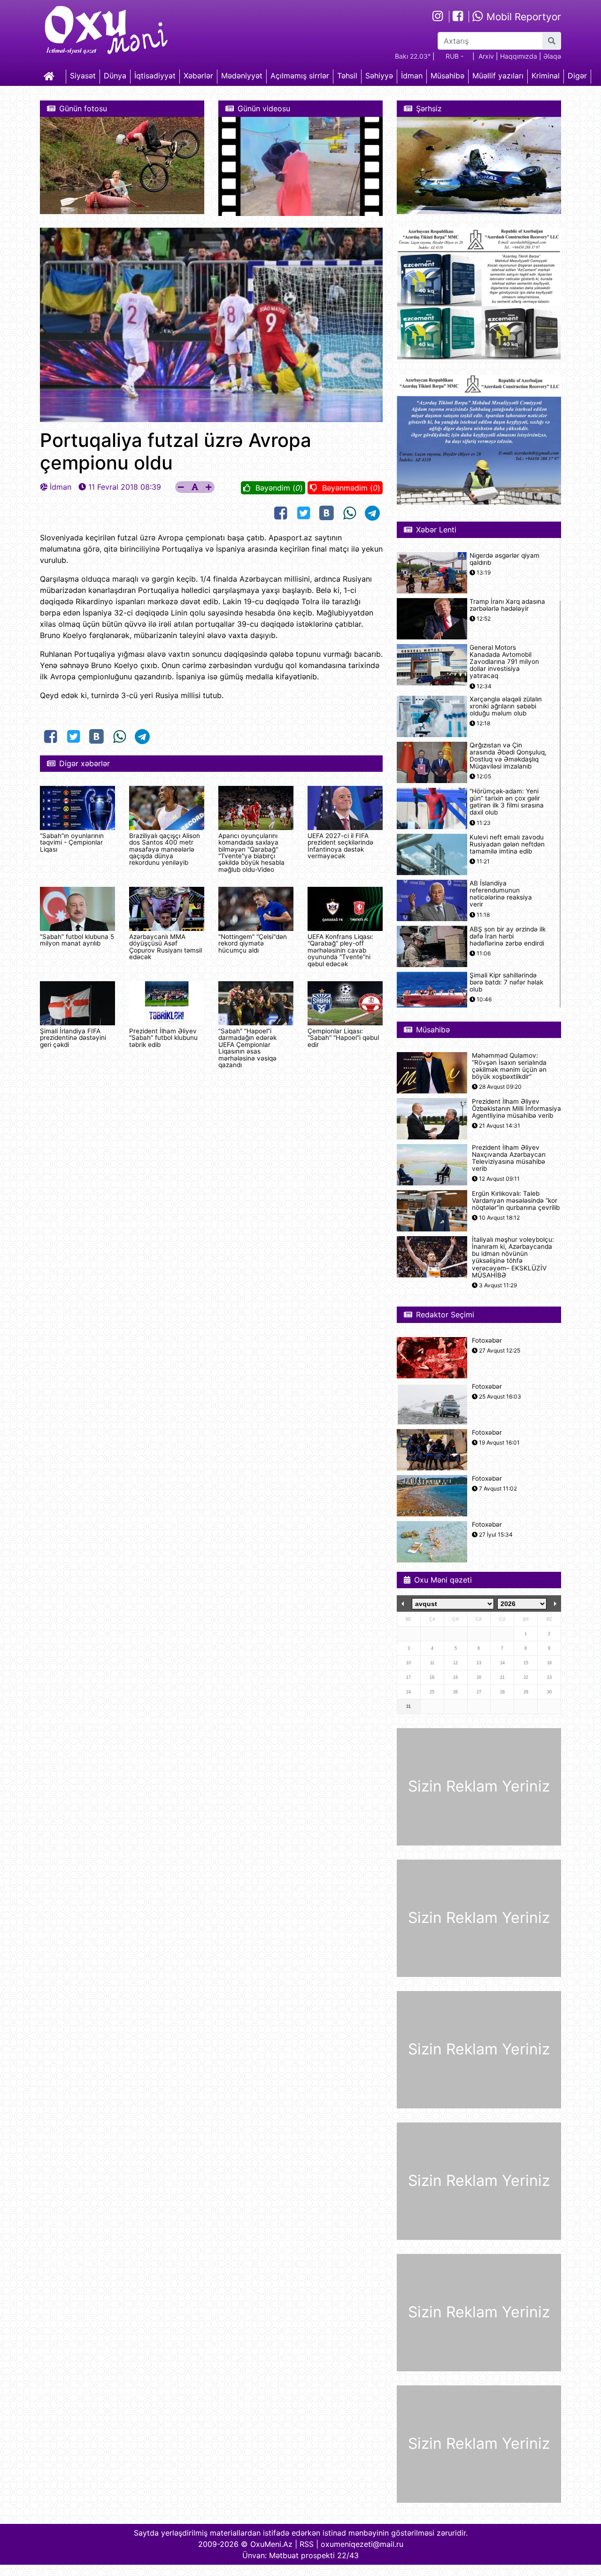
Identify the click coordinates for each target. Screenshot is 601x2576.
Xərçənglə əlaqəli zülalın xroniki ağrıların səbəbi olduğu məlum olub (506, 706)
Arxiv (486, 56)
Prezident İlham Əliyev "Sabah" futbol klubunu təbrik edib (163, 1038)
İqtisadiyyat (155, 76)
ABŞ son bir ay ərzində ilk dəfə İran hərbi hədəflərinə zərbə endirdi (508, 936)
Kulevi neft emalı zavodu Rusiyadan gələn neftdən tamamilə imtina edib (507, 844)
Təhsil (347, 76)
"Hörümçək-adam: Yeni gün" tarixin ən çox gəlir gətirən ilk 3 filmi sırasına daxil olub (507, 802)
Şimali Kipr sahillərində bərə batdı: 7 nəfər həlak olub (506, 982)
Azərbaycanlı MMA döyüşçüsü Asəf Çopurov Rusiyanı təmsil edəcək (166, 947)
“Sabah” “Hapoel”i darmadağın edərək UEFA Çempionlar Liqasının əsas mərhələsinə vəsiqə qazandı (247, 1048)
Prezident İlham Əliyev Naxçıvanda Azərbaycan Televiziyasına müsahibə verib (509, 1158)
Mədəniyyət (242, 76)
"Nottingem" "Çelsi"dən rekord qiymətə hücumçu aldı (253, 943)
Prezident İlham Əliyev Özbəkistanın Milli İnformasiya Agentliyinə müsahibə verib (516, 1109)
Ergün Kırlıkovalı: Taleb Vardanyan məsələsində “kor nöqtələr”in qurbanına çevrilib (516, 1201)
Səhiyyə (379, 76)
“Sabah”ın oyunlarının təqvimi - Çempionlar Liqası (72, 842)
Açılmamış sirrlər (300, 76)
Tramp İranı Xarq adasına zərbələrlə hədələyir (507, 605)
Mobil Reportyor (522, 17)
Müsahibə (447, 76)
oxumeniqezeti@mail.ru (362, 2544)
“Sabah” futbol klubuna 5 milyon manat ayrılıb (77, 940)
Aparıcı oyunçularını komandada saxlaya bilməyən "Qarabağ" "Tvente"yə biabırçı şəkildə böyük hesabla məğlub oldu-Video (251, 853)
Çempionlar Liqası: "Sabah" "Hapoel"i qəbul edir (343, 1038)
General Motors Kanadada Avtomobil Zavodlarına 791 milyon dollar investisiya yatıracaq (504, 662)
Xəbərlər (198, 76)
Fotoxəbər (487, 1341)
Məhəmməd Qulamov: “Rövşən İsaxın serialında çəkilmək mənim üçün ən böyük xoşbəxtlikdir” (509, 1066)
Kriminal (546, 76)
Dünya (115, 76)
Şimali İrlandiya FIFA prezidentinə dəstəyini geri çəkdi (73, 1038)
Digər (577, 76)
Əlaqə (552, 56)
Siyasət (83, 76)
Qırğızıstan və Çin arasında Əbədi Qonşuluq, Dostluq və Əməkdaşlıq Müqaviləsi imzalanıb (508, 756)
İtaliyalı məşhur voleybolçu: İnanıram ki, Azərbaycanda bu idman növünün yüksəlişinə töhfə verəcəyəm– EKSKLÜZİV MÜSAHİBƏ (513, 1257)
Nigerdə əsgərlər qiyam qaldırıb (505, 559)
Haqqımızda (519, 56)
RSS (307, 2544)
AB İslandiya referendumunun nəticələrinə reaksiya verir (501, 894)
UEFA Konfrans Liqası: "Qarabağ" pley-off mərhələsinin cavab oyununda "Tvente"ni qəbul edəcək (340, 950)
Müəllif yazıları (498, 76)
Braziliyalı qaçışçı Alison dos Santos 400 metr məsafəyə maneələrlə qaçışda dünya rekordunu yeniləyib (165, 849)
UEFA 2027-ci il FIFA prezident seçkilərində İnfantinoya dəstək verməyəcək (340, 846)
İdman (412, 76)
